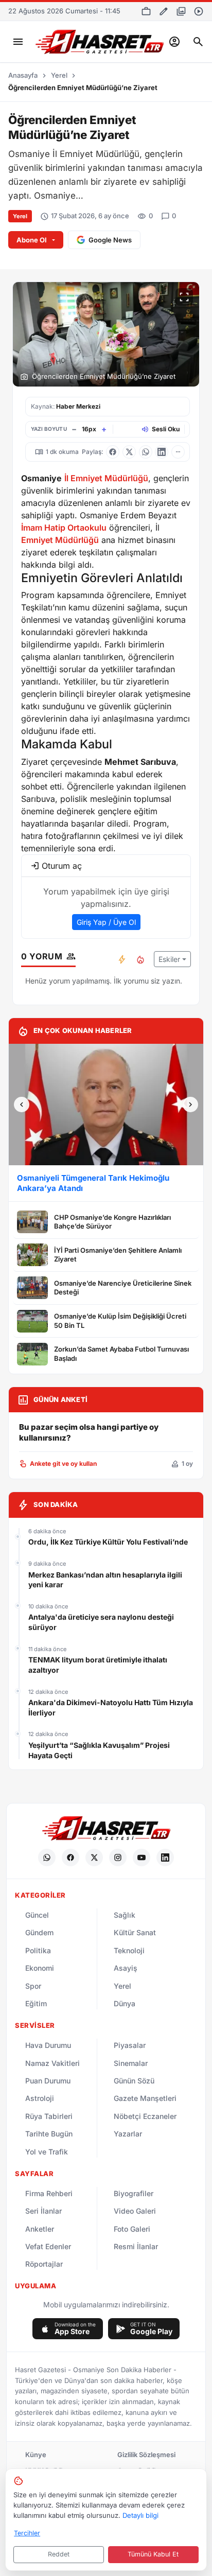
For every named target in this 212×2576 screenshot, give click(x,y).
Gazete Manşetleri (145, 2098)
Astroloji (40, 2098)
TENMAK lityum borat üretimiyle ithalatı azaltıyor (98, 1665)
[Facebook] (70, 1857)
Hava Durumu (48, 2045)
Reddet (59, 2554)
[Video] (199, 11)
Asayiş (126, 1968)
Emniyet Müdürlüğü (60, 540)
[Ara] (198, 42)
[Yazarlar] (164, 11)
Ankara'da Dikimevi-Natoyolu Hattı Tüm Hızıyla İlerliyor (111, 1707)
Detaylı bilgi (140, 2515)
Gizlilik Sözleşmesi (146, 2455)
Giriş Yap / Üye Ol (106, 922)
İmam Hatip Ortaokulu (64, 528)
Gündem (39, 1932)
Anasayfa (23, 75)
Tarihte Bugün (49, 2134)
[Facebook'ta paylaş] (113, 452)
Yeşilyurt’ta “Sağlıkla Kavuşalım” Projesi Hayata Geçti (99, 1750)
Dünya (125, 2003)
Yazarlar (128, 2134)
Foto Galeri (132, 2229)
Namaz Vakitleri (52, 2063)
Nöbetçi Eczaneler (145, 2116)
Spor (33, 1986)
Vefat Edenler (48, 2246)
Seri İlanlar (43, 2211)
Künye (36, 2455)
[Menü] (18, 42)
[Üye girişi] (174, 42)
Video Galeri (135, 2211)
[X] (94, 1857)
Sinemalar (131, 2063)
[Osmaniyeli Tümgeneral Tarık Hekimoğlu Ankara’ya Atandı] (106, 1105)
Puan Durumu (48, 2081)
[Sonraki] (190, 1105)
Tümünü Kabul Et (153, 2554)
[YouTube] (142, 1857)
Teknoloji (129, 1950)
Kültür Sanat (135, 1932)
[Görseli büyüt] (184, 297)
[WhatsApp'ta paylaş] (146, 452)
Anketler (40, 2229)
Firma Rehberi (49, 2193)
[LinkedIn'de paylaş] (162, 452)
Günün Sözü (134, 2081)
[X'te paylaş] (129, 452)
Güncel (37, 1915)
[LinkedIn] (165, 1857)
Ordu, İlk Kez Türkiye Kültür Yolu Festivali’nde (109, 1542)
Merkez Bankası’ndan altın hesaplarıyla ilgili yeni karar (105, 1580)
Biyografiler (134, 2193)
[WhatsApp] (47, 1857)
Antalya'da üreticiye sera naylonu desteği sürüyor (101, 1622)
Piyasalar (130, 2045)
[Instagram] (118, 1857)
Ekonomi (40, 1968)
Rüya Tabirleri (49, 2116)
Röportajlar (44, 2264)
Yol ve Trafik (47, 2152)
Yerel (59, 75)
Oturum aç (62, 866)
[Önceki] (22, 1105)
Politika (38, 1950)
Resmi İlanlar (136, 2246)
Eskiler (169, 959)
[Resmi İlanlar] (146, 11)
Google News (110, 240)
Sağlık (125, 1915)
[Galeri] (181, 11)
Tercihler (27, 2533)
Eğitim (36, 2003)
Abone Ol (32, 240)
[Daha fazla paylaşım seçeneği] (178, 452)
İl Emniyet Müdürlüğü (106, 478)
